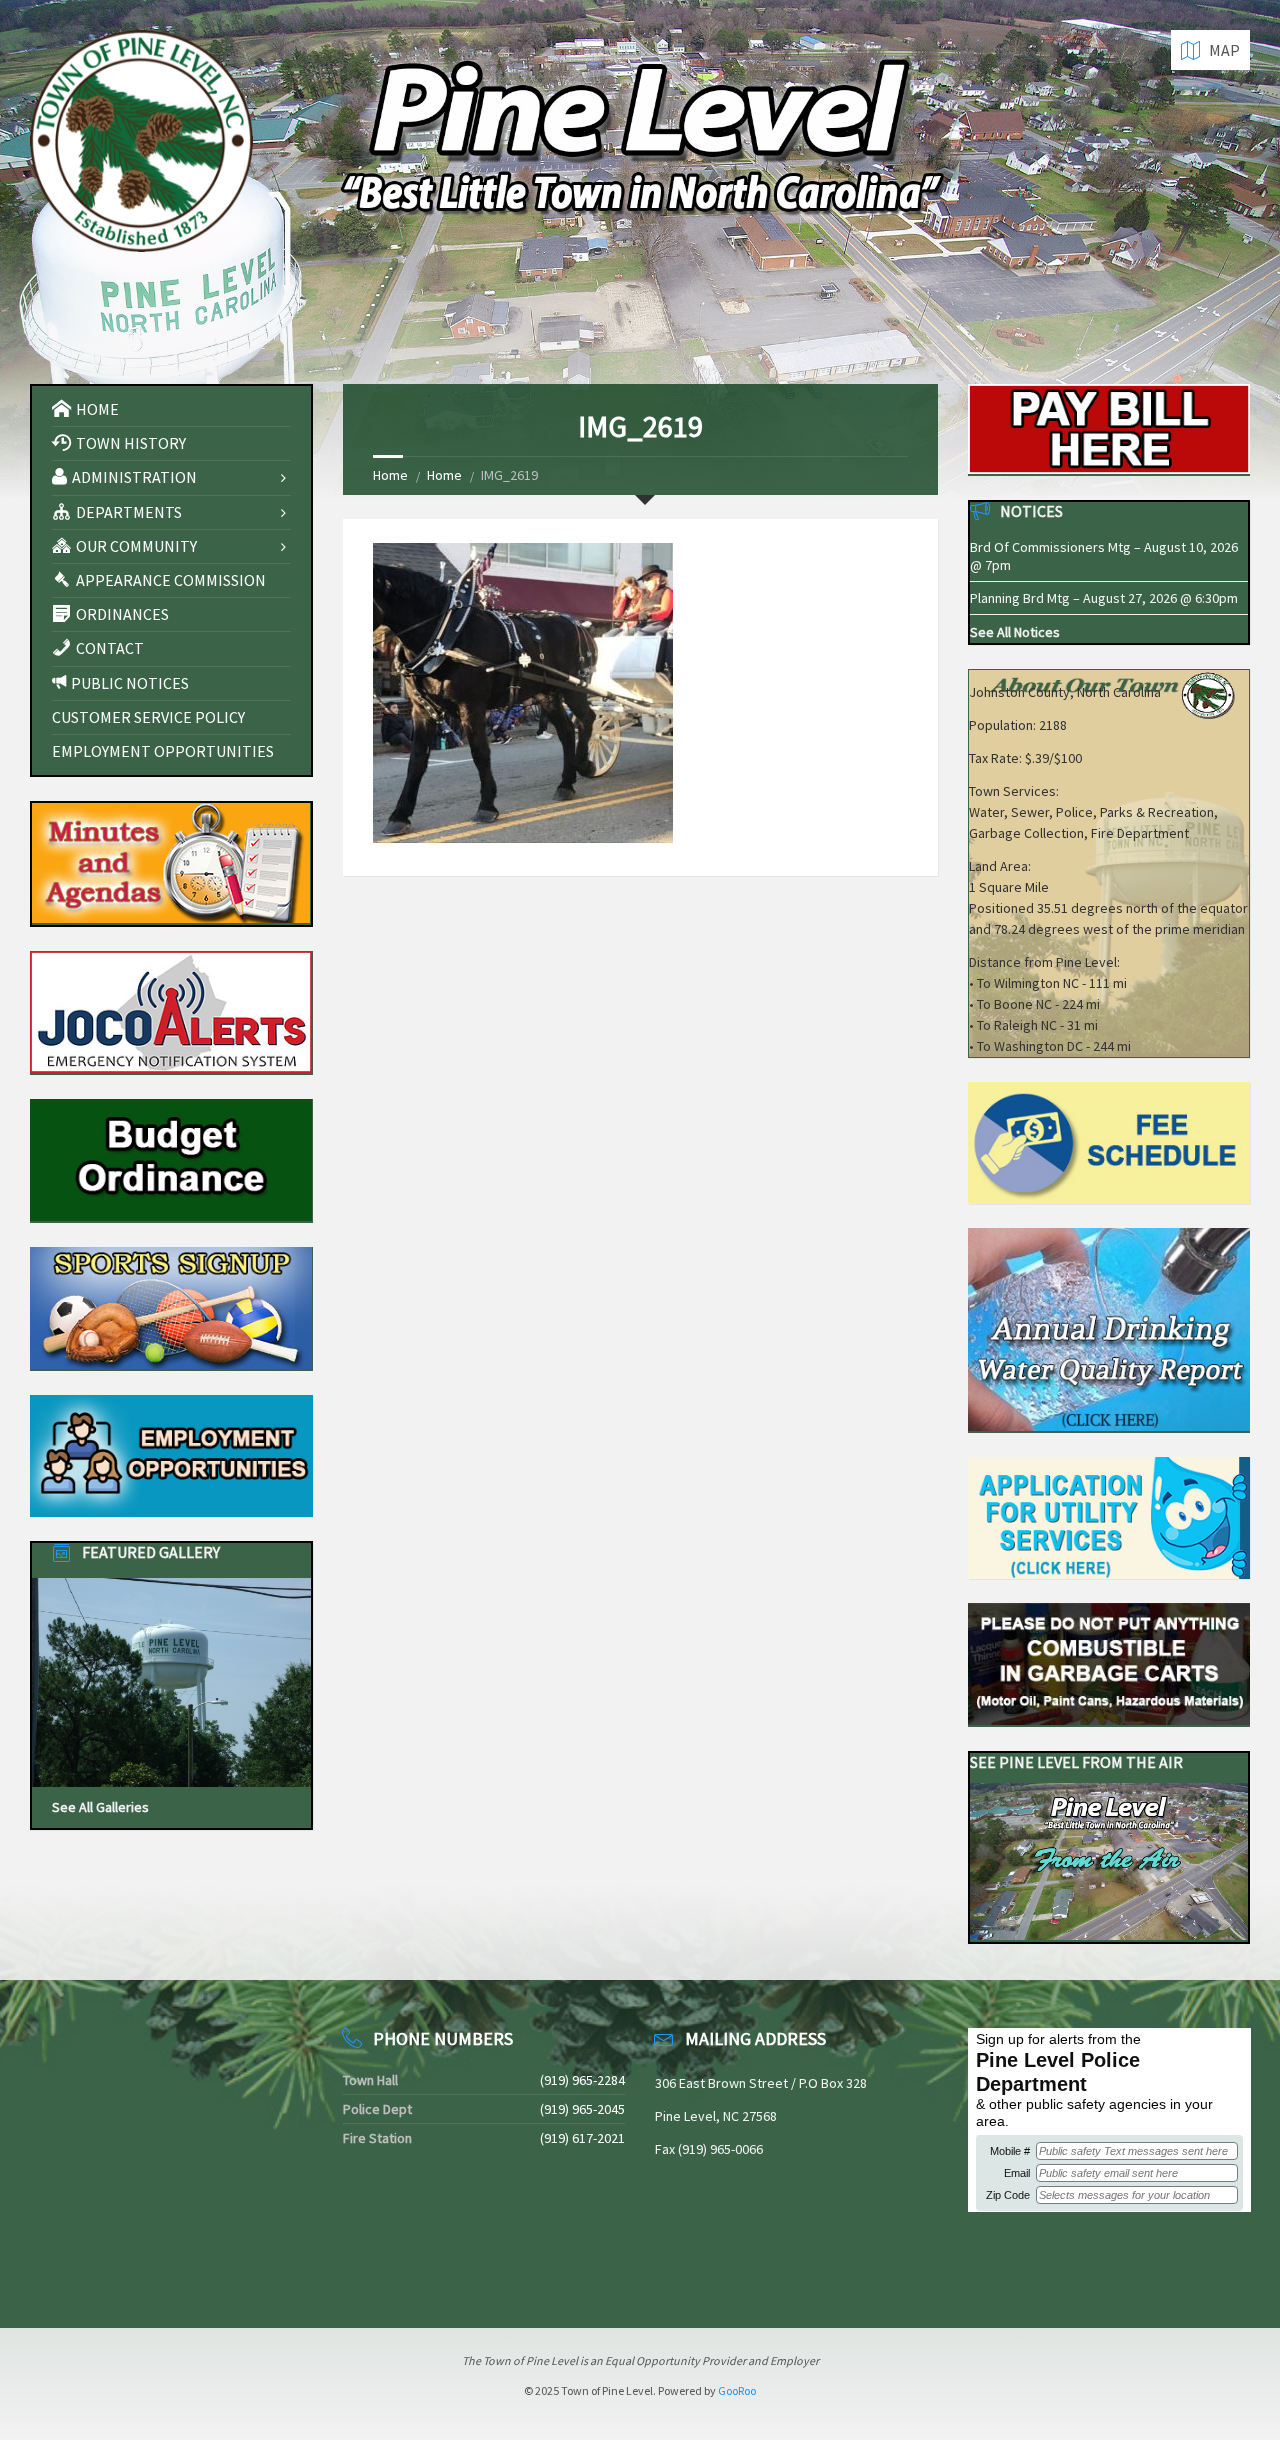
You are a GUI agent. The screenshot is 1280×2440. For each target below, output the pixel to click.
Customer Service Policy (148, 717)
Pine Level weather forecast (135, 2270)
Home (390, 475)
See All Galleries (100, 1807)
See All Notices (1015, 632)
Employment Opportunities (163, 751)
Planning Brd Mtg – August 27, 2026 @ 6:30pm (1104, 598)
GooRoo (737, 2390)
